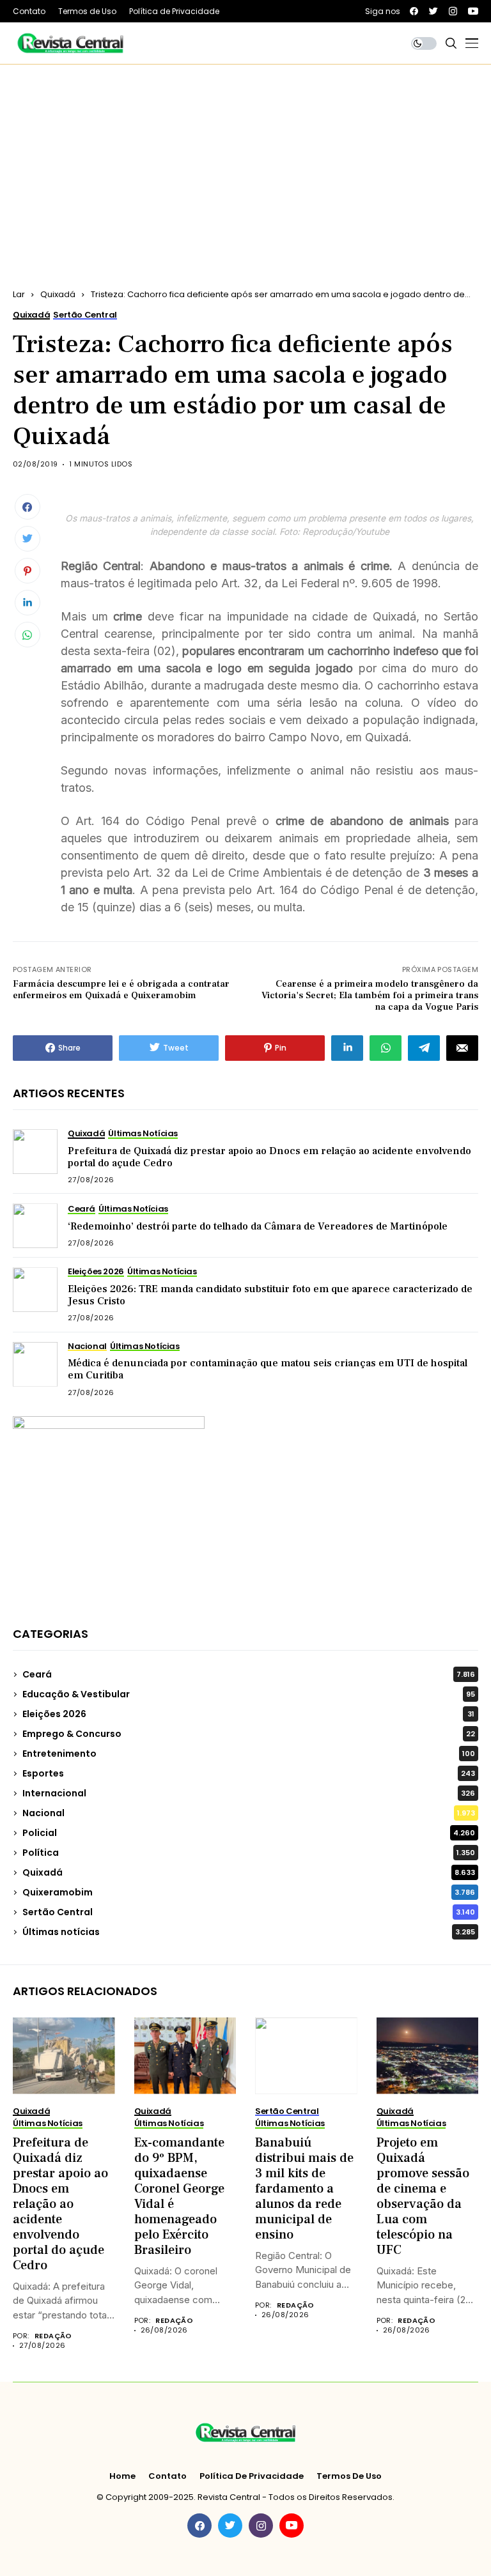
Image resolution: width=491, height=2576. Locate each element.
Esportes (249, 1773)
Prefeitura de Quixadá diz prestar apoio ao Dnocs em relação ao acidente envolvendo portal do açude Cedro (269, 1157)
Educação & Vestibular (249, 1694)
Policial (249, 1833)
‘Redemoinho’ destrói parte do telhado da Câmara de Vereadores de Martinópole (258, 1226)
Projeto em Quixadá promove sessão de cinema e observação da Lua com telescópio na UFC (423, 2196)
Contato (168, 2476)
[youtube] (473, 11)
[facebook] (414, 11)
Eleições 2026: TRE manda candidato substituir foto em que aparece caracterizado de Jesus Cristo (270, 1295)
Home (122, 2476)
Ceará (249, 1674)
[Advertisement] (245, 160)
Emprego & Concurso (249, 1734)
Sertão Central (249, 1912)
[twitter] (433, 11)
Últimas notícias (249, 1932)
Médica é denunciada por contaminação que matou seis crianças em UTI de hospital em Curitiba (268, 1369)
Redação (53, 2336)
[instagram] (453, 11)
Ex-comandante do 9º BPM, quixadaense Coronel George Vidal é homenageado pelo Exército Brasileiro (179, 2196)
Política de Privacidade (252, 2476)
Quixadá (58, 294)
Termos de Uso (349, 2476)
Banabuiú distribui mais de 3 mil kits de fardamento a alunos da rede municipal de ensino (304, 2189)
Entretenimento (249, 1754)
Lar (19, 294)
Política (249, 1853)
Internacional (249, 1793)
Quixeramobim (249, 1892)
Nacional (249, 1813)
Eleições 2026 (248, 1714)
